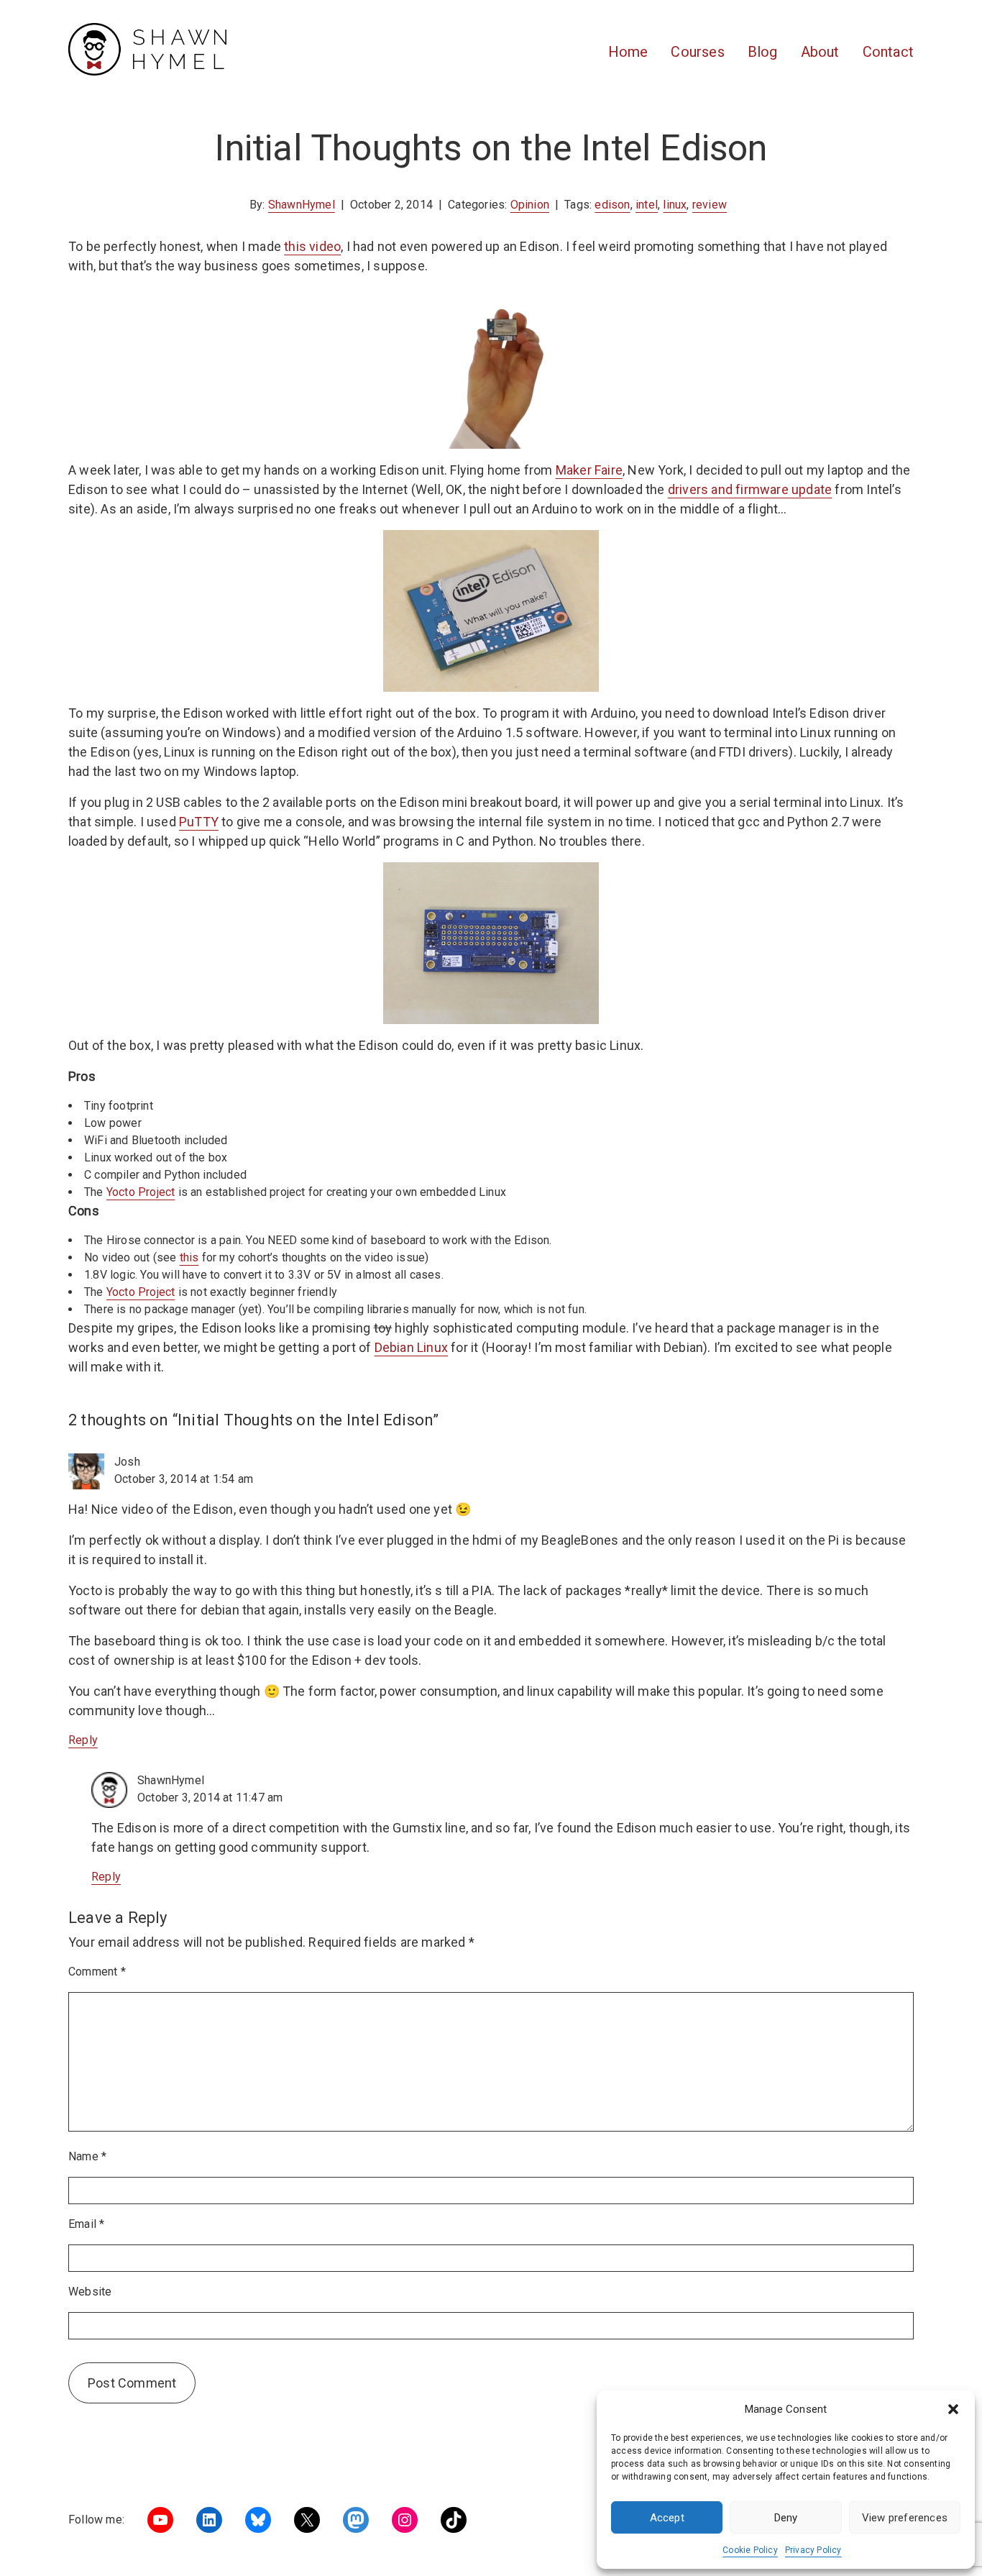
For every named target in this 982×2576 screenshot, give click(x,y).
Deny (786, 2518)
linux (675, 205)
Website (90, 2292)
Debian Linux (411, 1347)
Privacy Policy (813, 2550)
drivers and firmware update (750, 489)
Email (86, 2224)
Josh (127, 1462)
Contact (888, 52)
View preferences (905, 2518)
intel (647, 205)
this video (312, 246)
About (820, 52)
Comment (97, 1972)
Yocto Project (141, 1192)
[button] (953, 2409)
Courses (697, 52)
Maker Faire (589, 470)
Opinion (530, 205)
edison (612, 205)
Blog (763, 52)
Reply (83, 1740)
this (189, 1257)
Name (87, 2156)
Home (628, 52)
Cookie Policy (750, 2550)
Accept (667, 2518)
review (710, 205)
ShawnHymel (302, 205)
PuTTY (199, 822)
